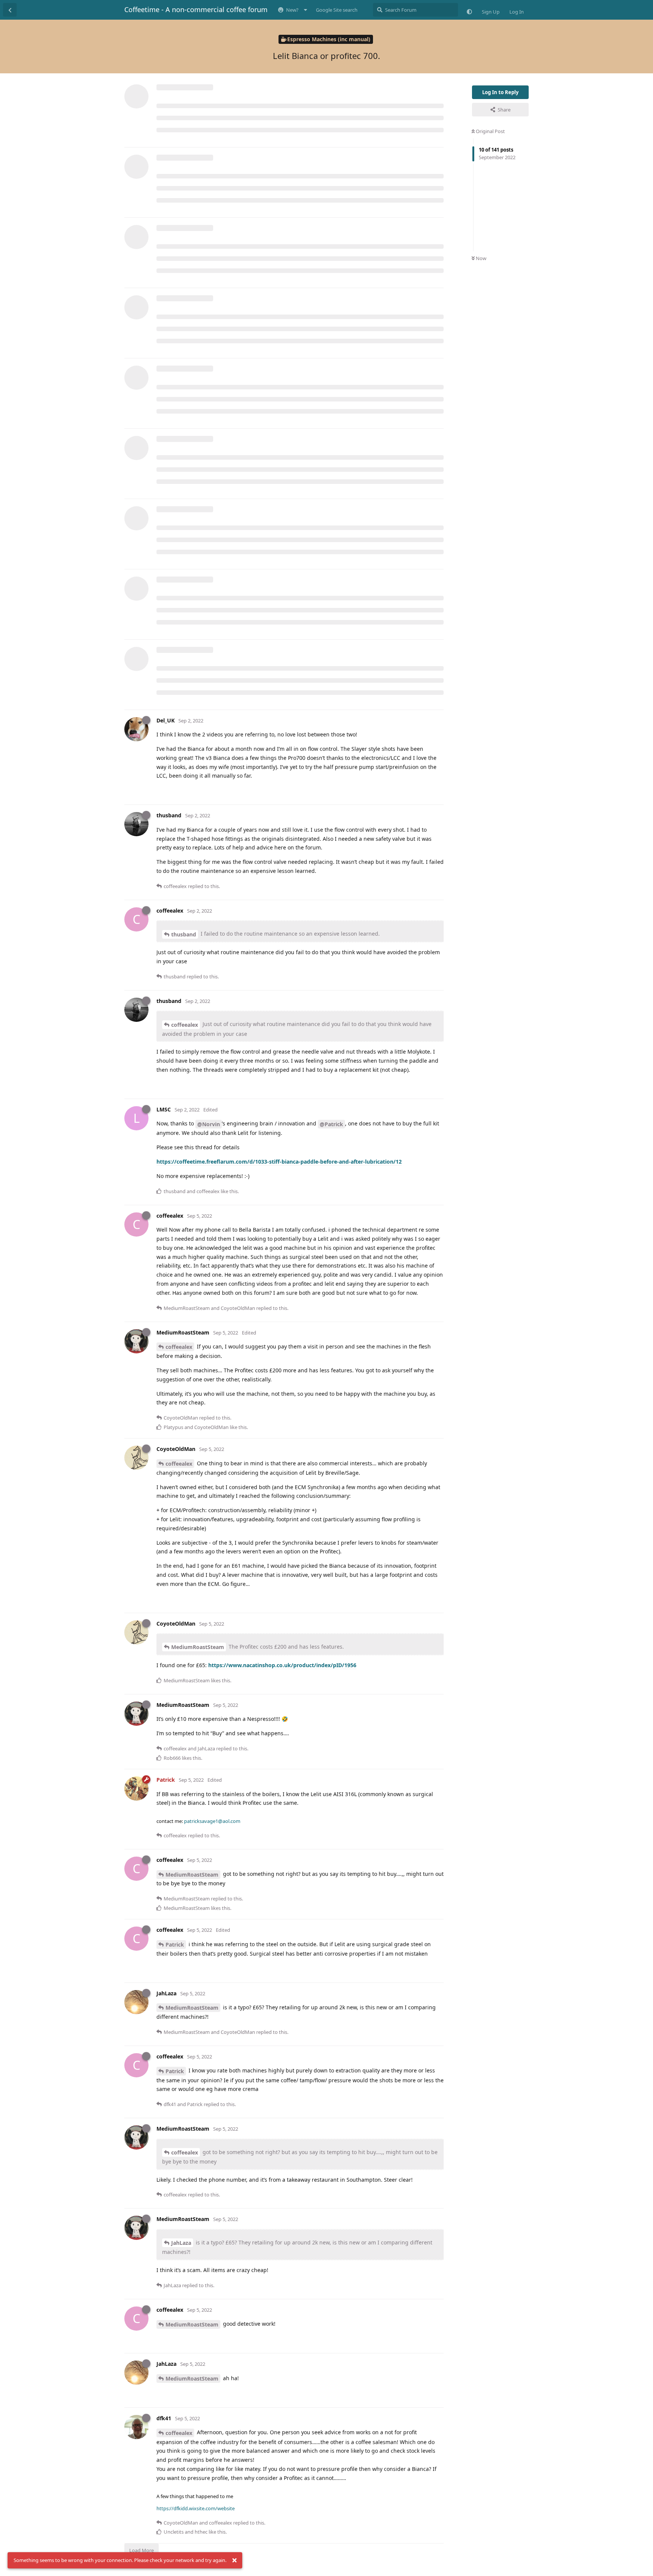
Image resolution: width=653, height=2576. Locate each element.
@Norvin (209, 1124)
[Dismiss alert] (234, 2561)
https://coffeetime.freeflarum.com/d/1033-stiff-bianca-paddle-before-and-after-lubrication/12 (279, 1162)
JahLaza (181, 2243)
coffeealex (185, 1025)
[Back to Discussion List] (10, 10)
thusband (184, 934)
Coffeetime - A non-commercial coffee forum (196, 9)
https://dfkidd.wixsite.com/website (196, 2508)
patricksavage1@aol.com (212, 1821)
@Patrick (331, 1124)
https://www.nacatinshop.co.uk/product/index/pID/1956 (282, 1665)
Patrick (175, 1944)
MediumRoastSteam (198, 1647)
